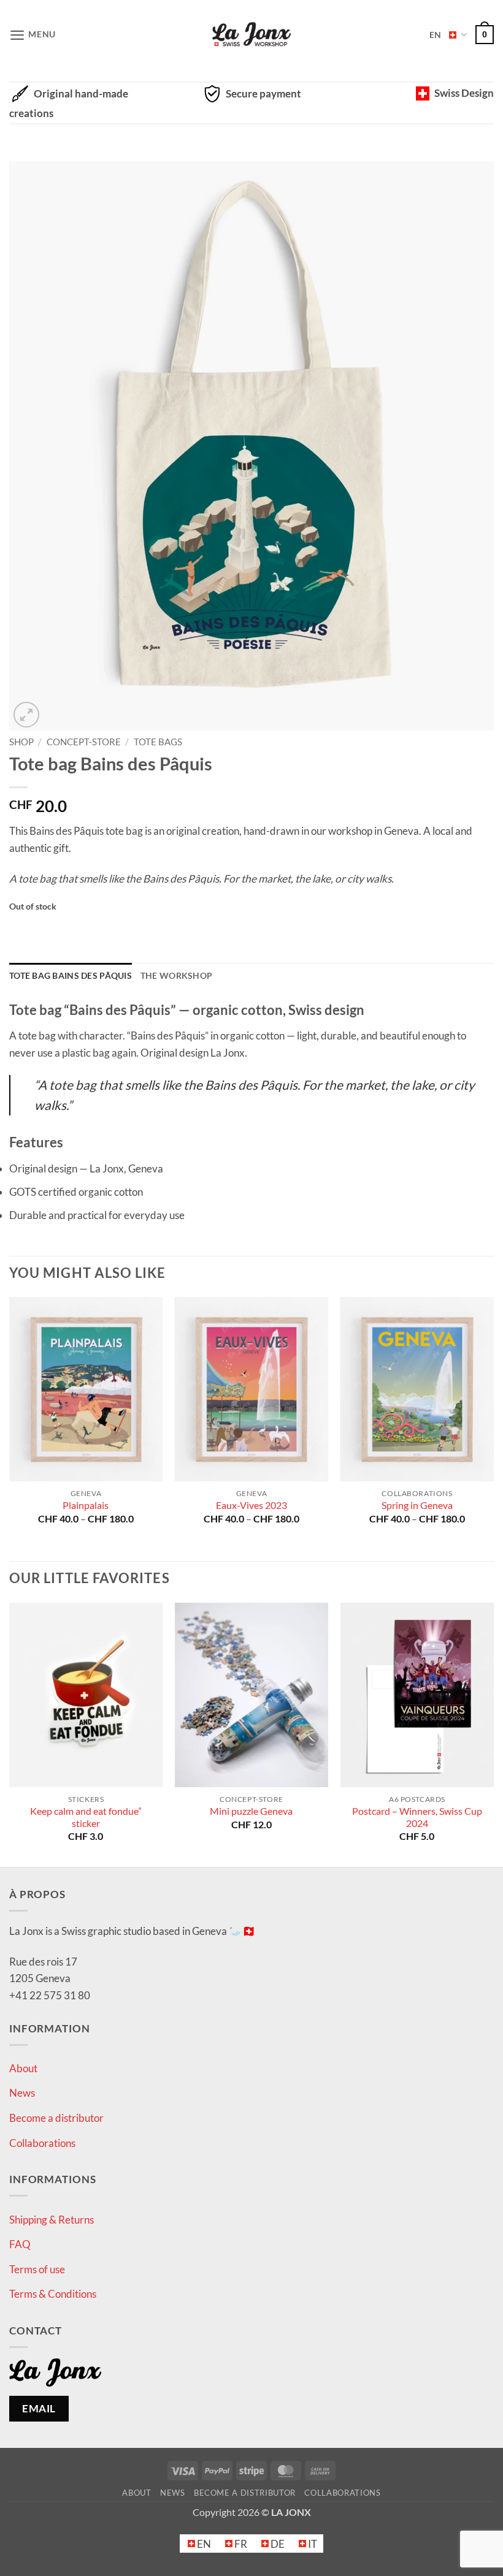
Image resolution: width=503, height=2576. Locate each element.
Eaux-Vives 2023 (251, 1505)
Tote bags (158, 742)
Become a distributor (56, 2118)
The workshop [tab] (176, 975)
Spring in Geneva (417, 1505)
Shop (21, 742)
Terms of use (37, 2269)
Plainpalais (86, 1505)
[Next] (493, 1428)
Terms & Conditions (53, 2294)
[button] (33, 35)
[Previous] (10, 1428)
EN (435, 35)
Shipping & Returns (52, 2220)
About (23, 2068)
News (22, 2093)
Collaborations (42, 2143)
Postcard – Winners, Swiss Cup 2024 (417, 1817)
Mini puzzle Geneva (251, 1811)
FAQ (20, 2244)
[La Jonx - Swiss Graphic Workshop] (251, 35)
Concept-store (84, 742)
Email (39, 2408)
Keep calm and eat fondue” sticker (86, 1817)
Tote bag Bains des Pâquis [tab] (71, 975)
